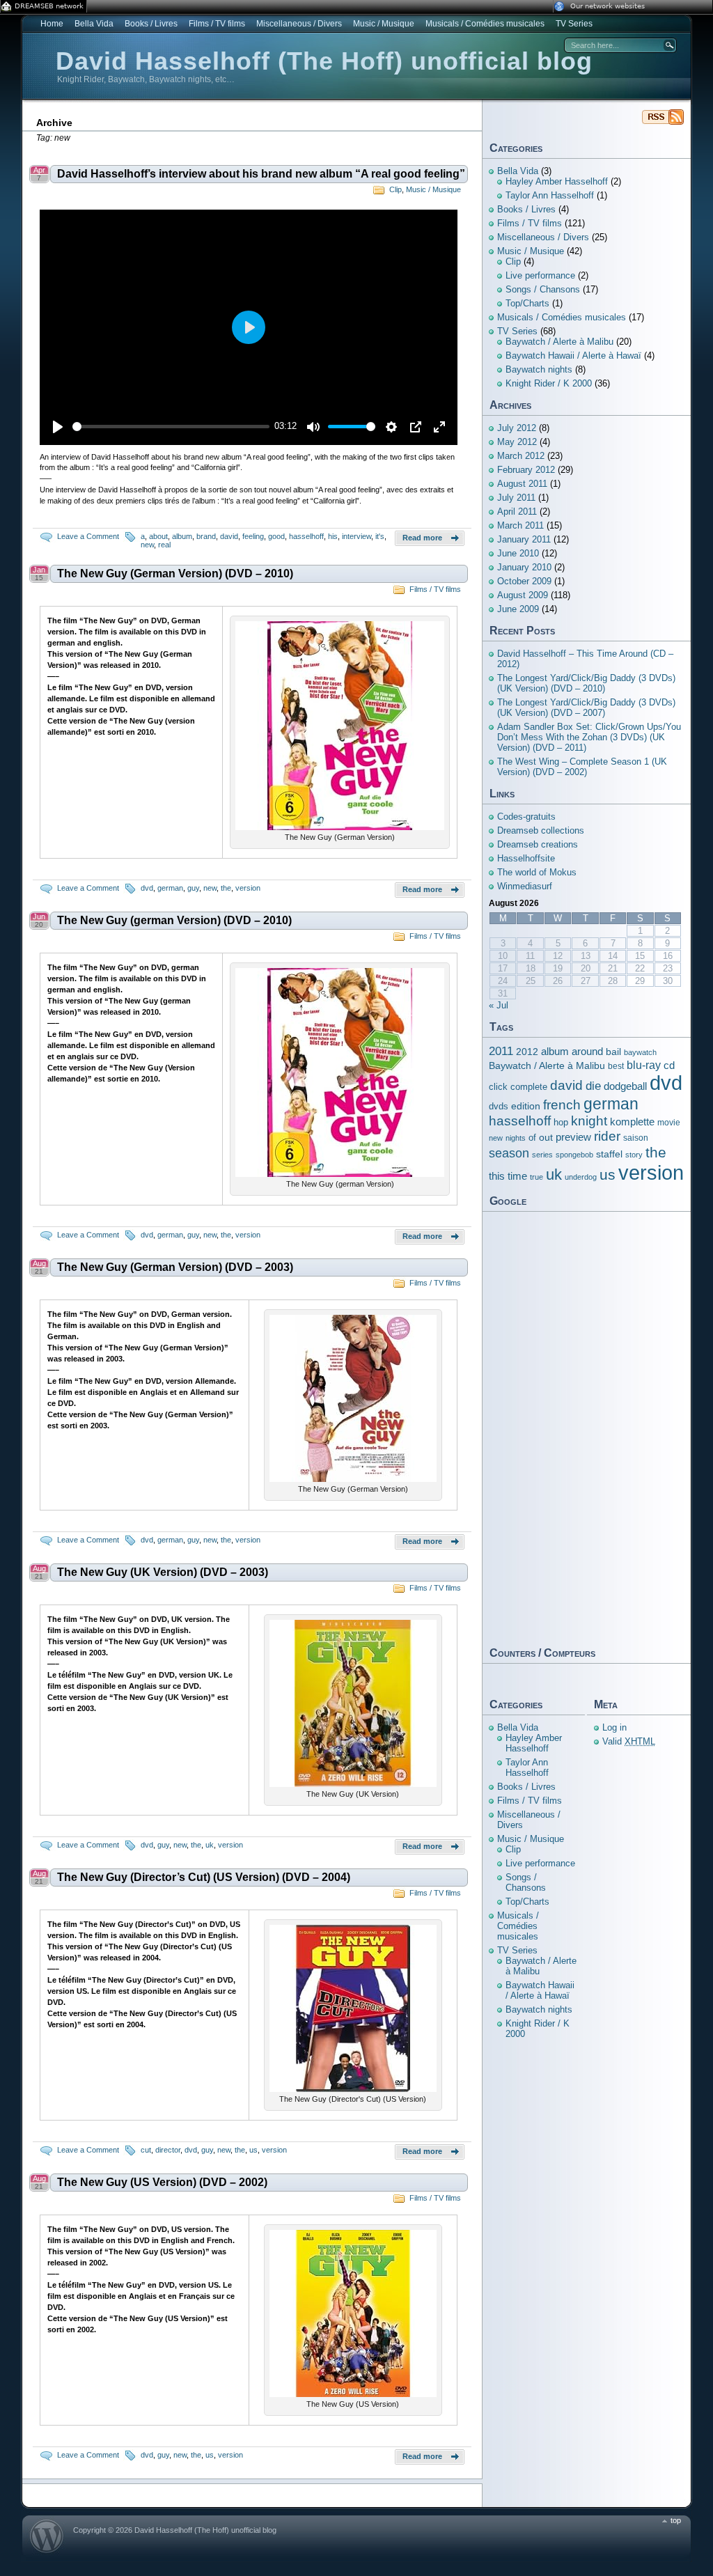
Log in (614, 1727)
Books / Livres (151, 24)
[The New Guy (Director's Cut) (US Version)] (353, 2089)
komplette (632, 1122)
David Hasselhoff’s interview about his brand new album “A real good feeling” (261, 174)
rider (607, 1136)
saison (636, 1138)
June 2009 (518, 609)
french (562, 1105)
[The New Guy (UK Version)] (353, 1784)
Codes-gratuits (526, 817)
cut (146, 2150)
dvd (147, 888)
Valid (629, 1741)
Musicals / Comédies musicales (485, 24)
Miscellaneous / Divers (299, 24)
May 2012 (517, 442)
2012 (527, 1052)
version (248, 888)
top (676, 2520)
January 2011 (524, 539)
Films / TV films (217, 24)
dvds (499, 1106)
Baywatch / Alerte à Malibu (559, 342)
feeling (253, 536)
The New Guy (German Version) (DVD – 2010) (175, 573)
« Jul (499, 1005)
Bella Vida (94, 24)
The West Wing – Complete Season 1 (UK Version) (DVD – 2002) (582, 767)
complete (529, 1087)
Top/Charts (527, 303)
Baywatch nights (539, 369)
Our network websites (608, 6)
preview (573, 1137)
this (497, 1176)
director (168, 2150)
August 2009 (523, 595)
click (498, 1087)
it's (380, 536)
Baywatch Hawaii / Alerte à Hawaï (573, 356)
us (253, 2150)
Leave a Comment (88, 536)
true (536, 1177)
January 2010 (524, 567)
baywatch (640, 1052)
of (532, 1138)
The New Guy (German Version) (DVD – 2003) (175, 1267)
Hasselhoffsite (526, 858)
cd (669, 1065)
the (226, 888)
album (182, 536)
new (147, 545)
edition (526, 1106)
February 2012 (526, 470)
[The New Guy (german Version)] (340, 1174)
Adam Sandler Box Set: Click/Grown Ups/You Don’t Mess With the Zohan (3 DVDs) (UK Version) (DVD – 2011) (589, 737)
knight (589, 1121)
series (542, 1155)
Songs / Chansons (543, 289)
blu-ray (644, 1065)
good (276, 536)
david (229, 536)
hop (561, 1123)
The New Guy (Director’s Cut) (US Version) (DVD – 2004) (204, 1877)
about (158, 536)
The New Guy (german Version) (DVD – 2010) (174, 920)
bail (613, 1052)
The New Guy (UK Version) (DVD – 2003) (163, 1572)
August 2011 (522, 484)
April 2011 (517, 512)
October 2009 (524, 581)
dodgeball (625, 1086)
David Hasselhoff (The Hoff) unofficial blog (324, 61)
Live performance (540, 275)
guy (193, 888)
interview (356, 536)
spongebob (574, 1155)
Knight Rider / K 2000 (549, 383)
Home (52, 24)
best (616, 1066)
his (333, 536)
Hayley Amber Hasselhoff (557, 181)
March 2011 (520, 525)
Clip (395, 189)
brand (206, 536)
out (546, 1137)
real (164, 545)
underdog (581, 1177)
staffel (609, 1154)
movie (669, 1123)
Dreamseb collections (541, 830)
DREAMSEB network (49, 6)
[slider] (171, 427)
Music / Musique (384, 24)
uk (210, 1845)
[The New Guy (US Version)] (353, 2394)
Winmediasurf (525, 886)
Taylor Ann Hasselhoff (550, 195)
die (593, 1086)
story (634, 1155)
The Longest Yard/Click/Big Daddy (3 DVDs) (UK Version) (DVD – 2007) (586, 708)
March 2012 (521, 456)
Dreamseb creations (538, 844)
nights (516, 1138)
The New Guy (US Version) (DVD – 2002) (162, 2182)
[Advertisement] (586, 1428)
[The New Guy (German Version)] (340, 827)
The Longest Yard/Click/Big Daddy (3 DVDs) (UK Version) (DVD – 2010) (586, 683)
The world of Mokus (537, 872)
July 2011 (516, 498)
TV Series (574, 24)
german (170, 888)
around (587, 1051)
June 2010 (518, 553)
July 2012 (517, 428)
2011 (501, 1051)
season (509, 1153)
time (517, 1176)
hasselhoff (306, 536)
